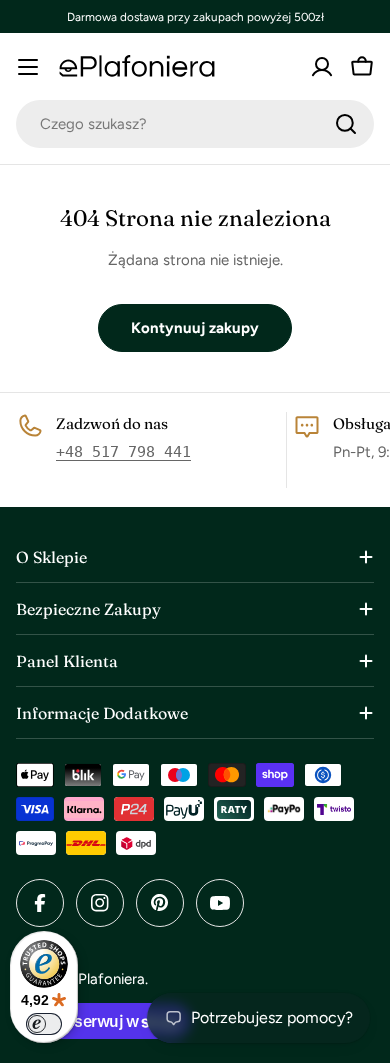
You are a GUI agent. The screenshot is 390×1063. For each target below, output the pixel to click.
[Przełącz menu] (28, 67)
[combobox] (195, 124)
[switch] (44, 1024)
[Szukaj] (346, 124)
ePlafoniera (107, 979)
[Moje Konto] (322, 67)
